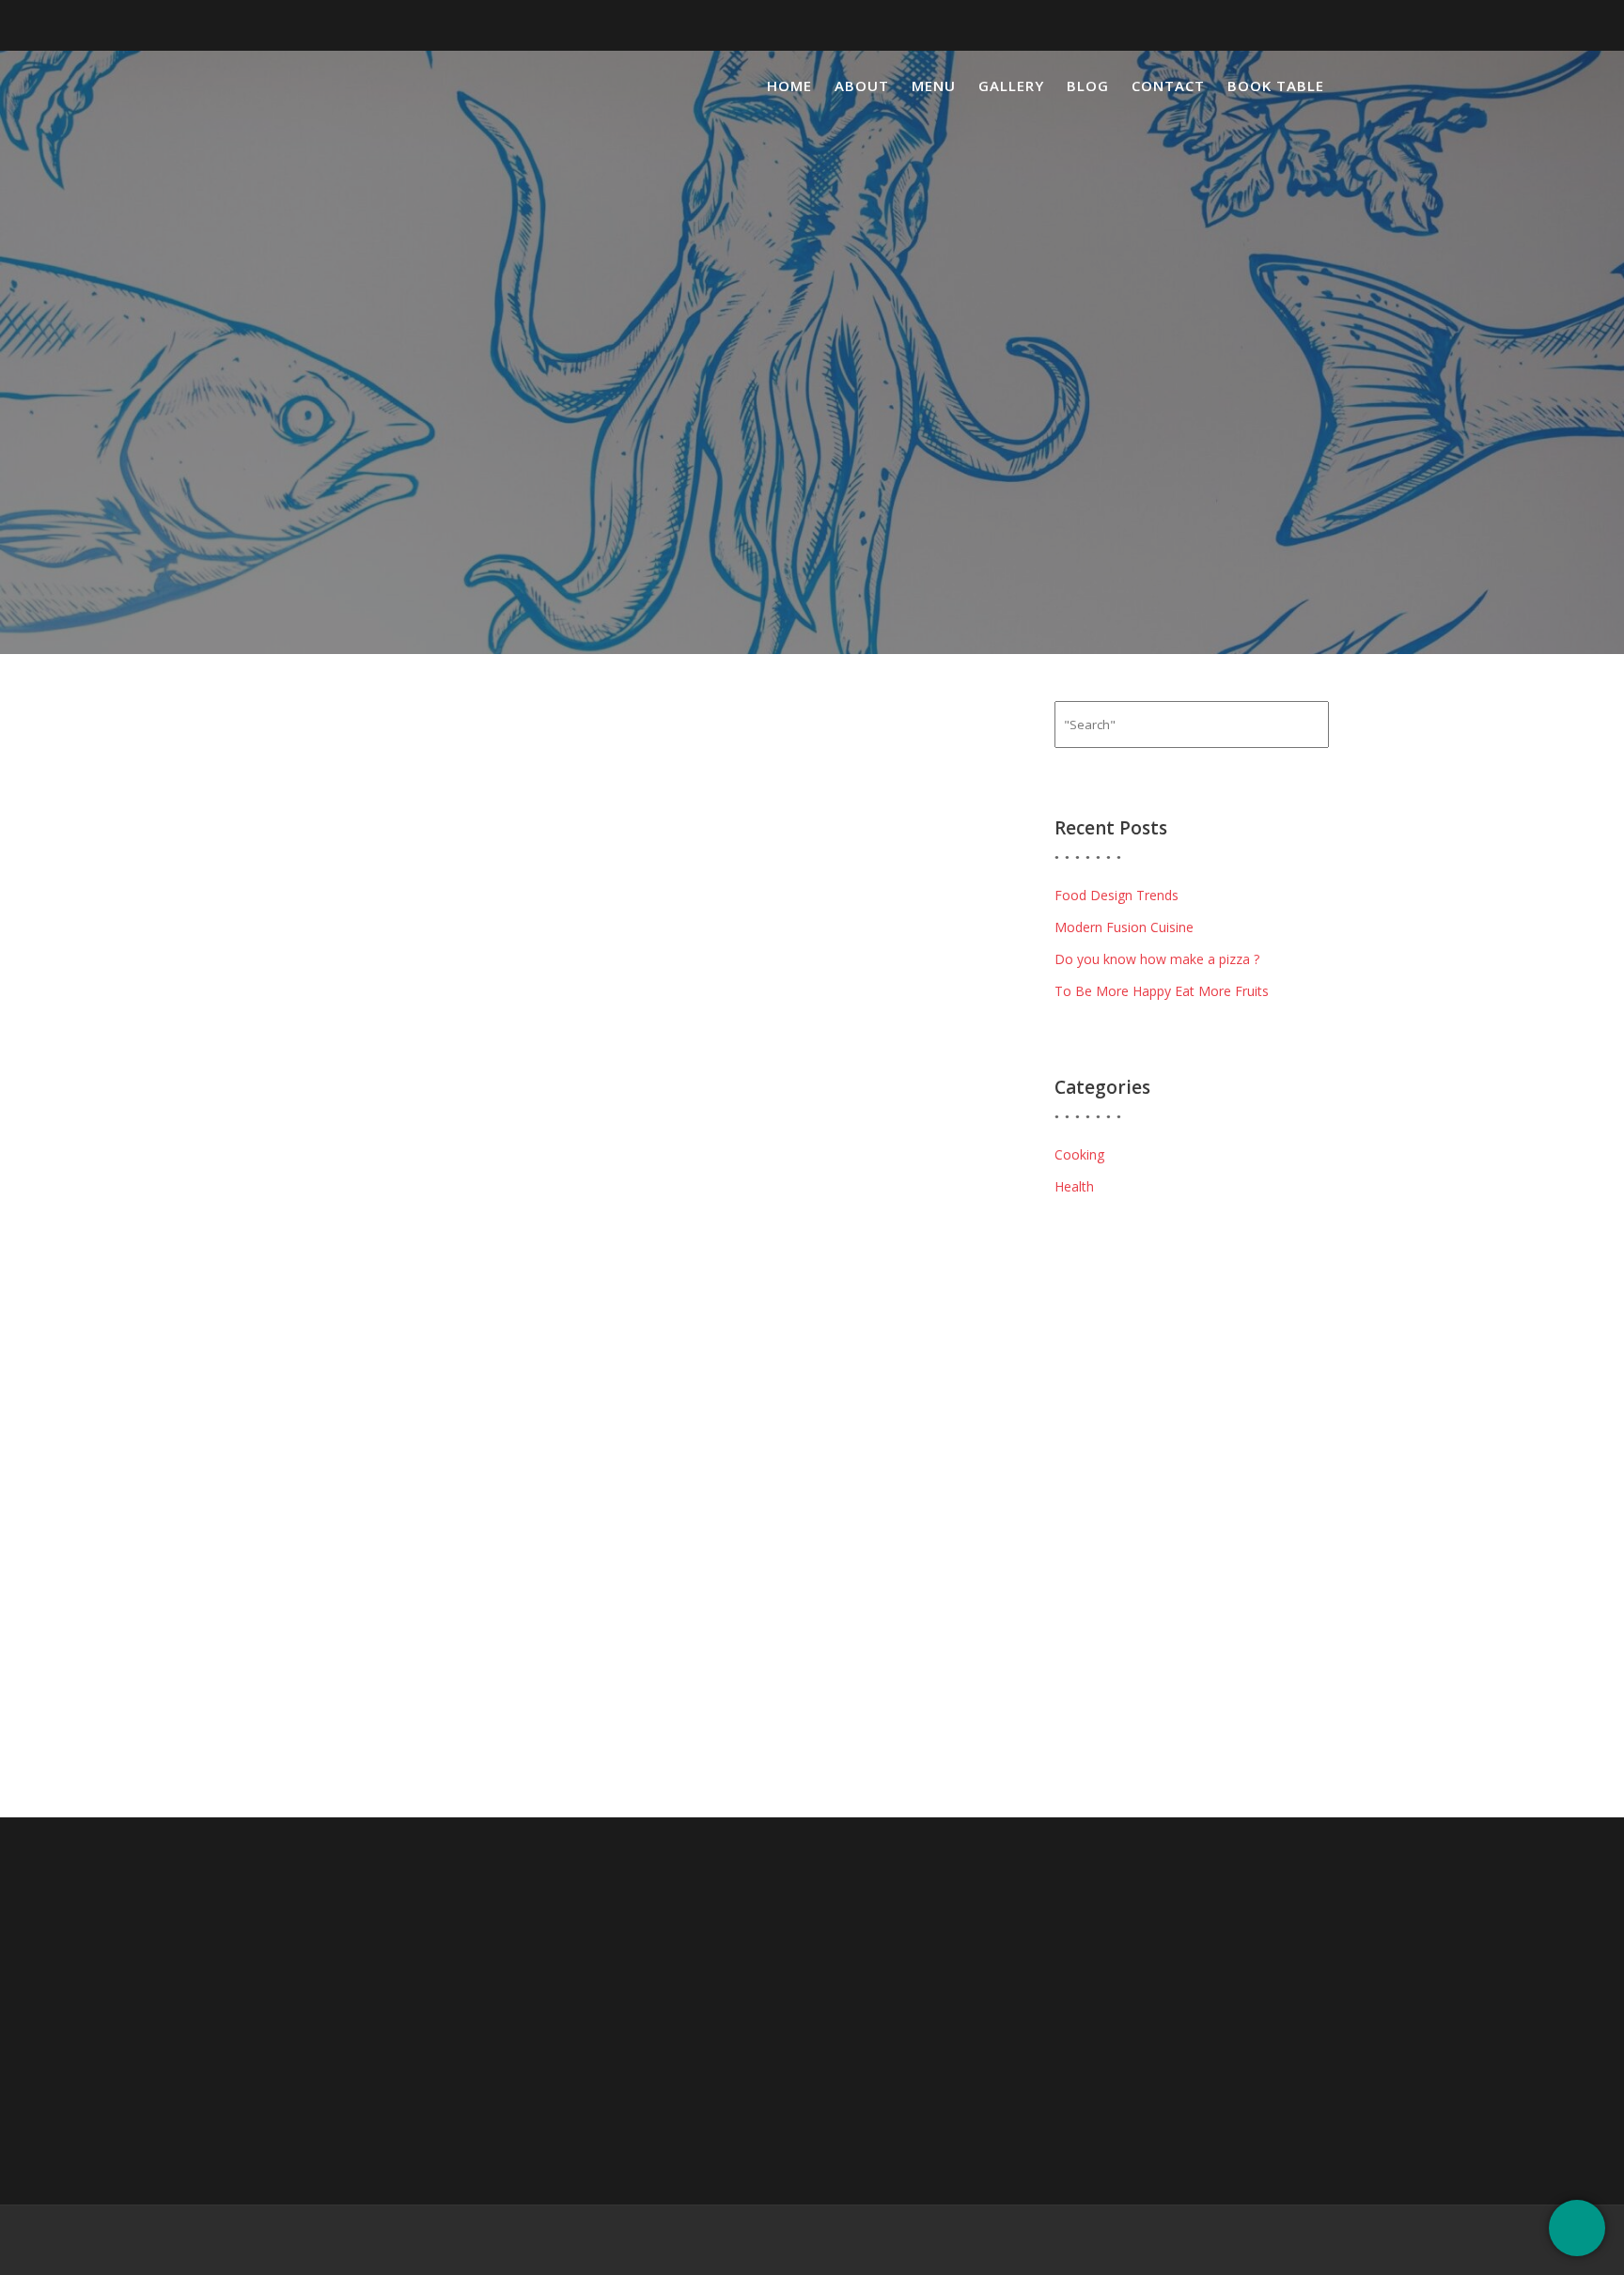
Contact (1168, 86)
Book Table (1276, 86)
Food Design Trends (1116, 895)
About (862, 86)
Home (789, 86)
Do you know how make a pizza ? (1157, 959)
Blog (1088, 86)
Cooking (1079, 1154)
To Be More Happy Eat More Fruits (1162, 991)
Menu (934, 86)
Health (1074, 1186)
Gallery (1011, 86)
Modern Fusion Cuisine (1124, 927)
